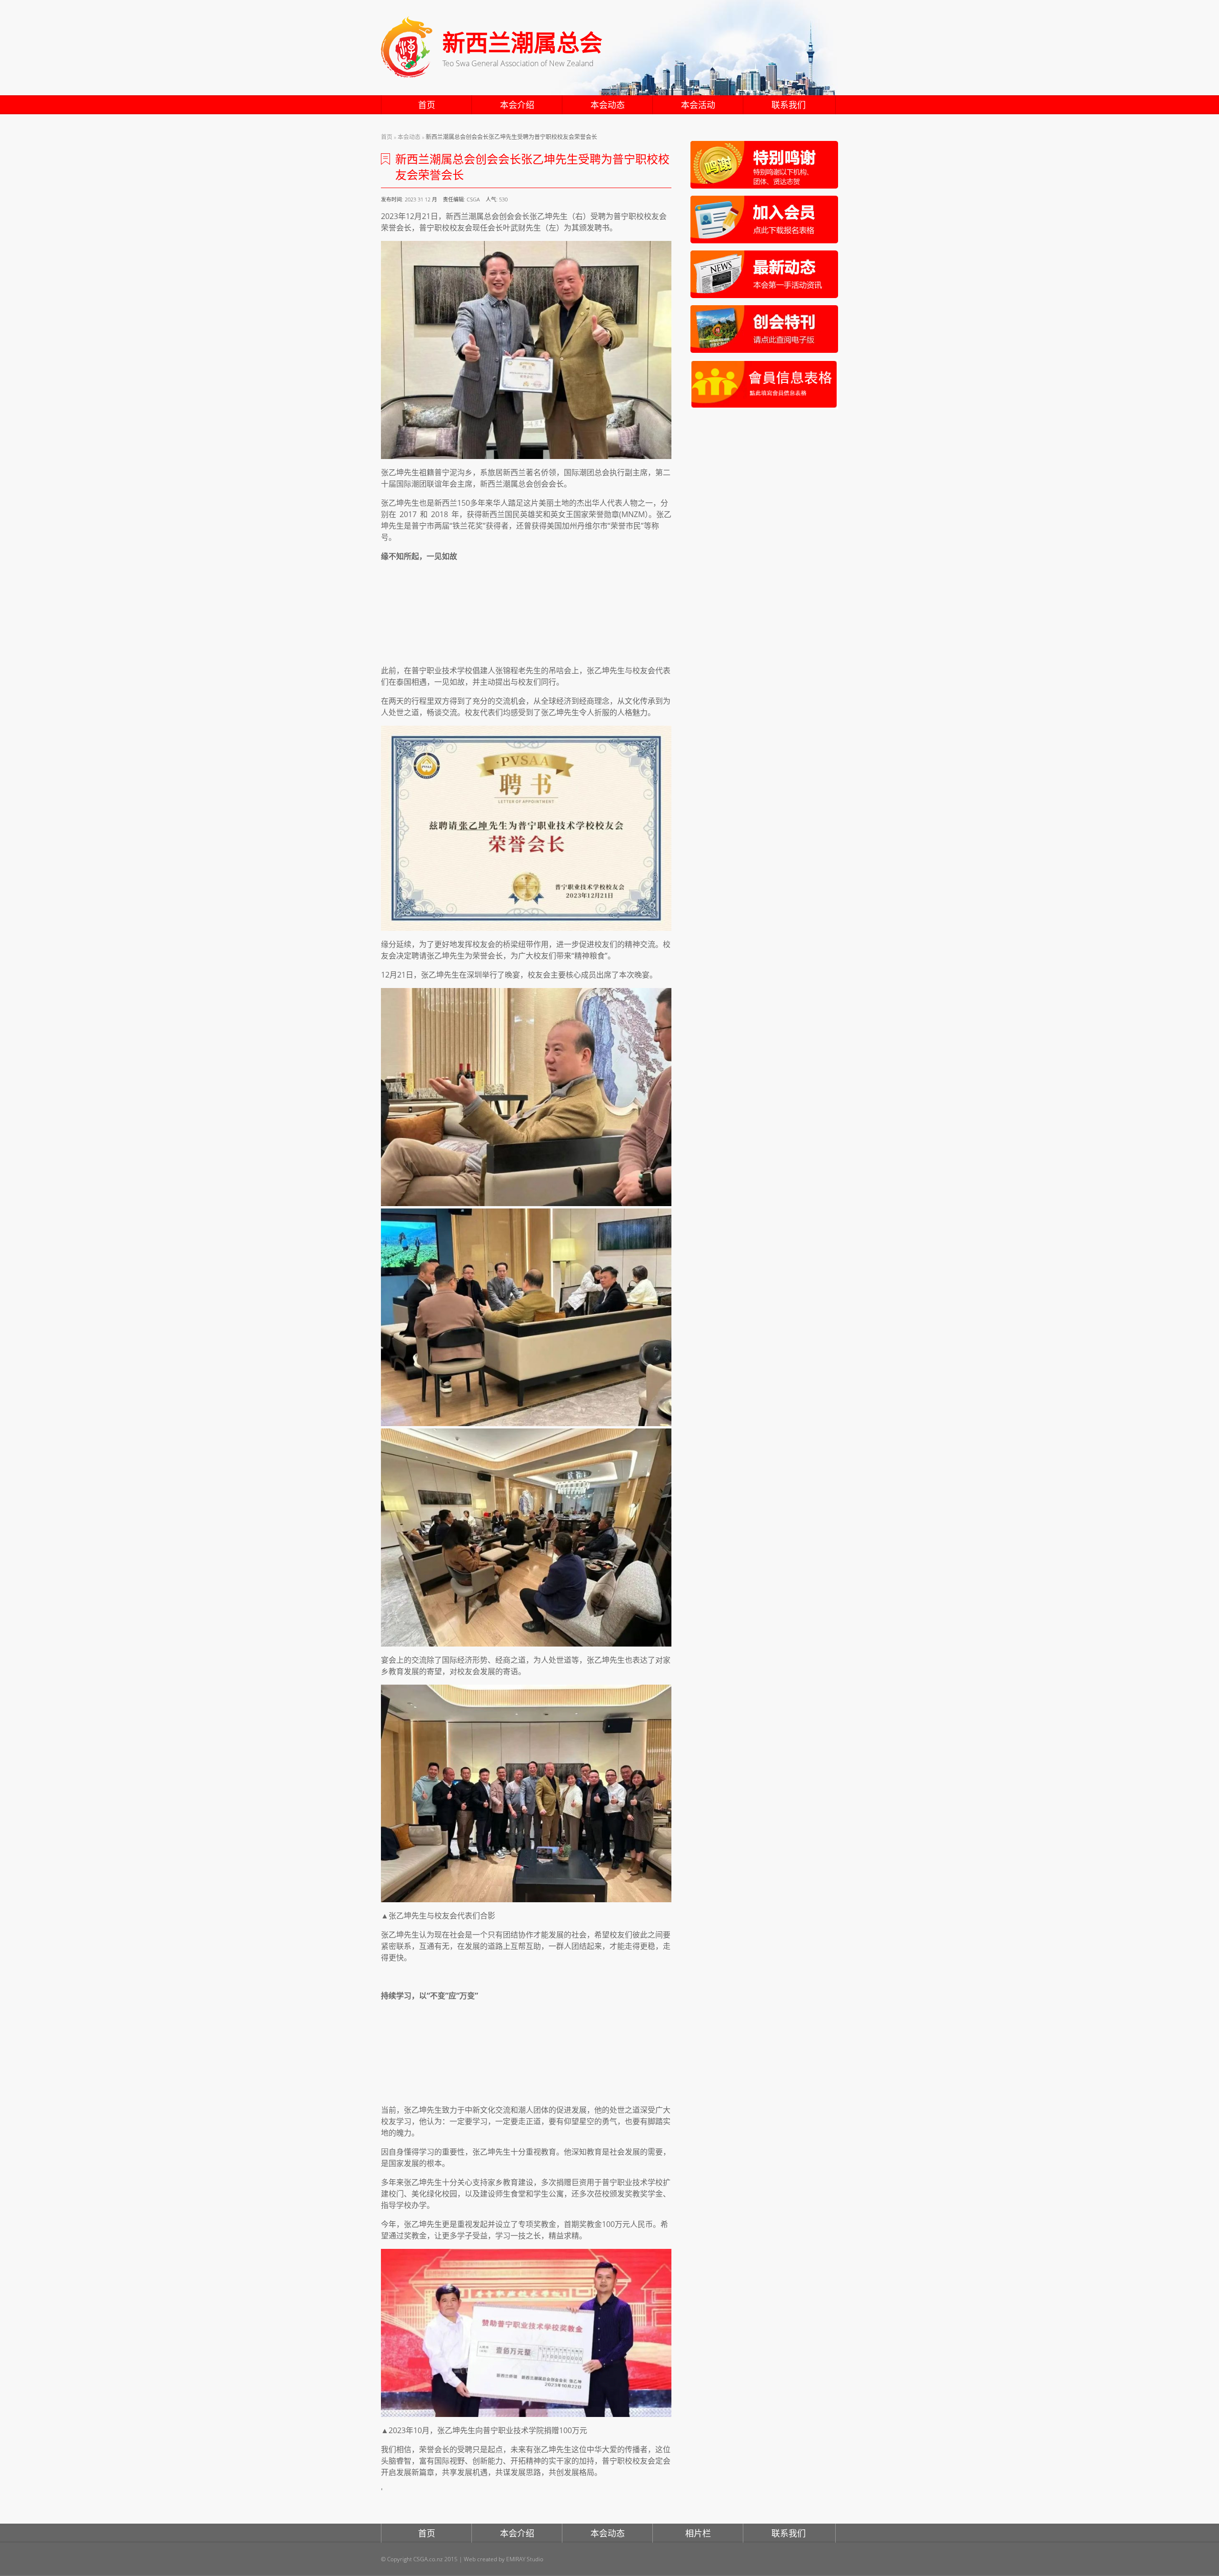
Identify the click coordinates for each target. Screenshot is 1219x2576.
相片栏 (698, 2533)
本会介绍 (517, 105)
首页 (427, 105)
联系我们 (789, 105)
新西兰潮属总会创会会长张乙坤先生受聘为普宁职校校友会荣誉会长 (511, 137)
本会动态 (608, 105)
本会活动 (698, 105)
